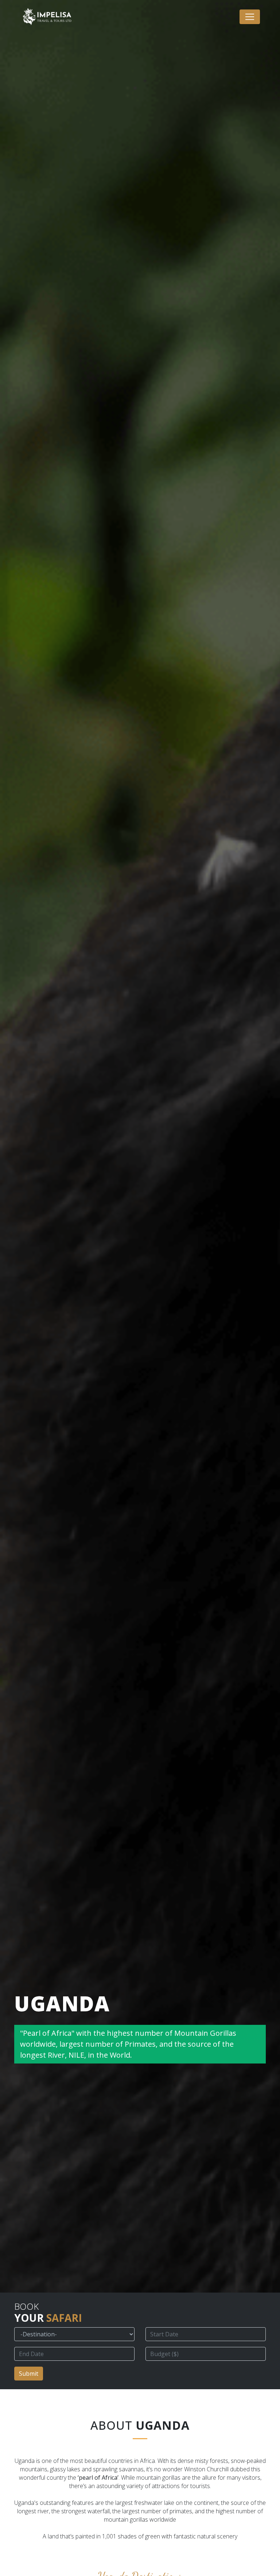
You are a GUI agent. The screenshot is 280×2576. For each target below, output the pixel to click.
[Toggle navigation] (250, 17)
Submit (29, 2374)
